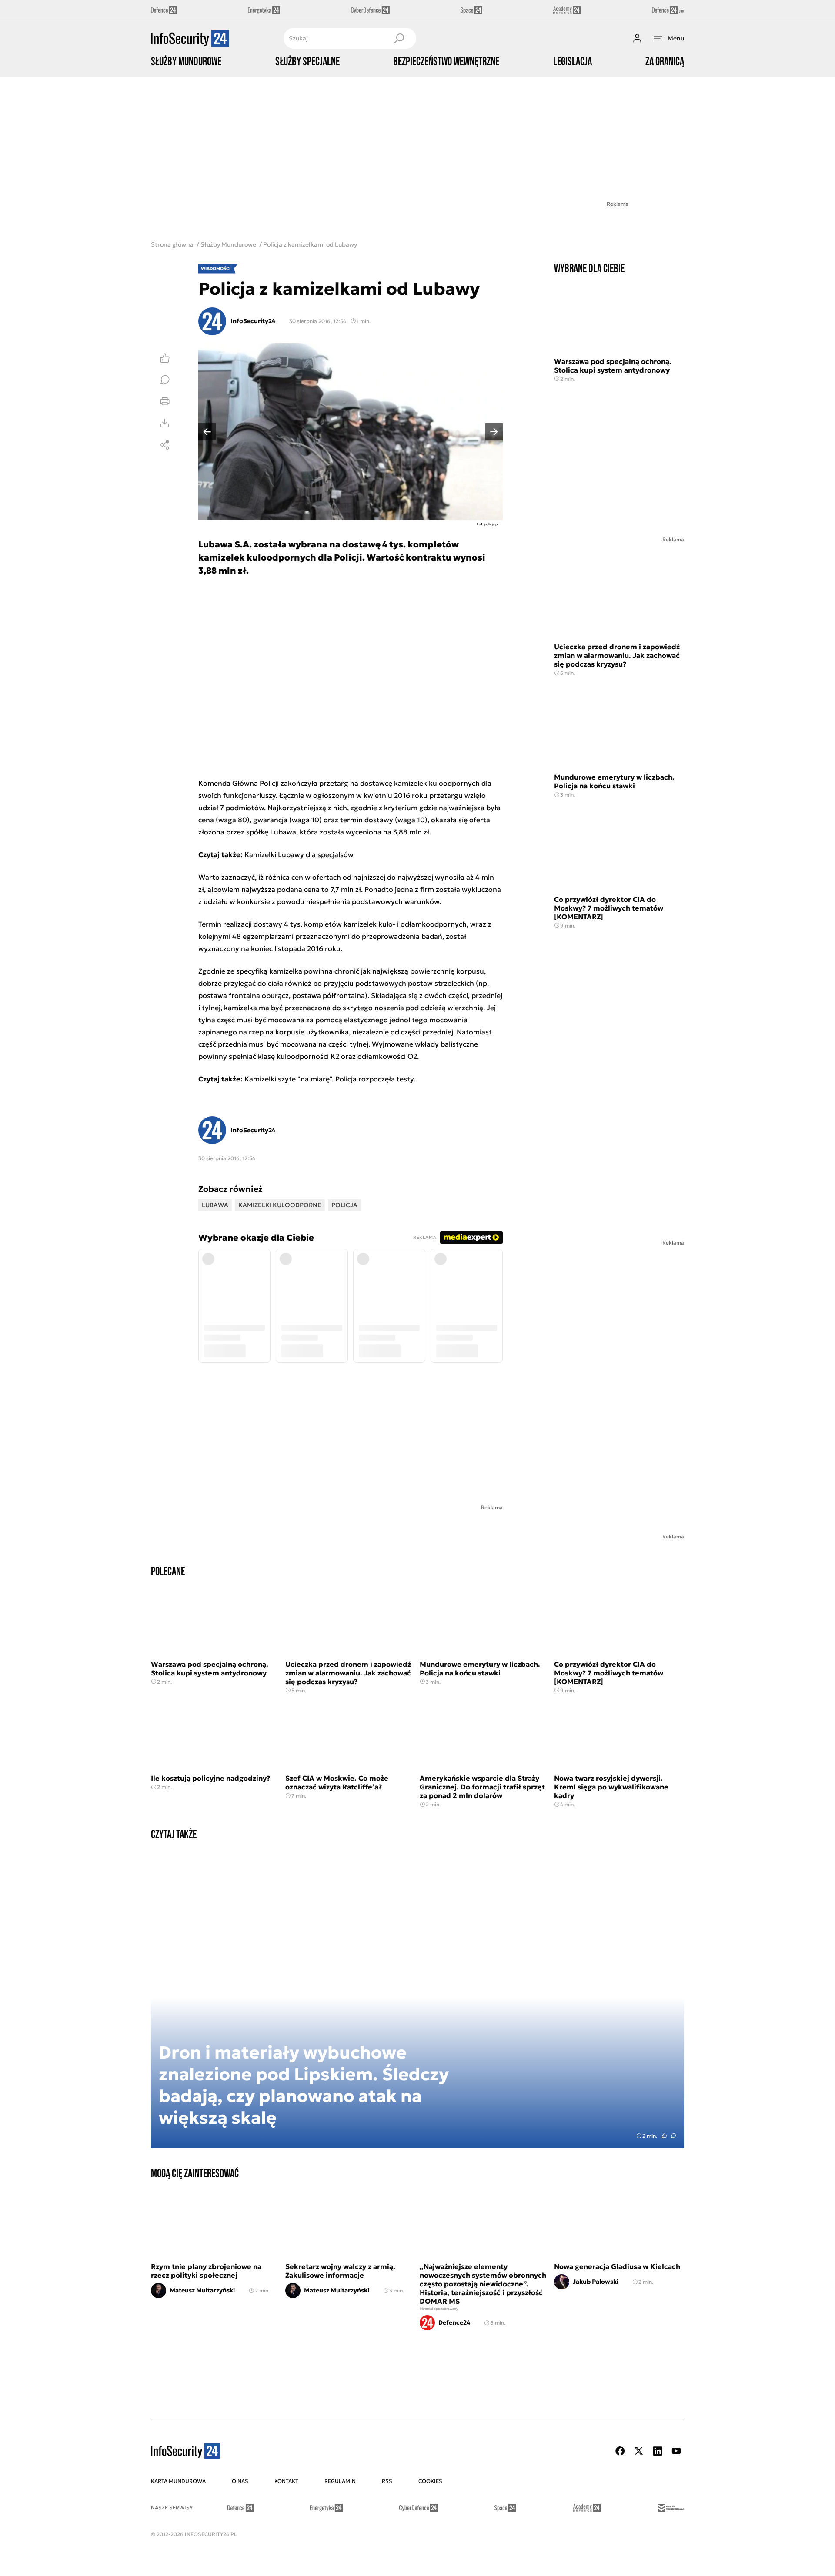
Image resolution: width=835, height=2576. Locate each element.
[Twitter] (639, 2451)
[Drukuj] (165, 401)
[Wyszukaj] (399, 38)
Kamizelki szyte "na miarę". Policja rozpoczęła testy (329, 1079)
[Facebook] (620, 2451)
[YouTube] (676, 2451)
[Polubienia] (165, 358)
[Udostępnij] (165, 445)
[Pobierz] (165, 423)
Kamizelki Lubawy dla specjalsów (299, 854)
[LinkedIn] (658, 2451)
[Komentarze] (165, 380)
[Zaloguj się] (637, 38)
